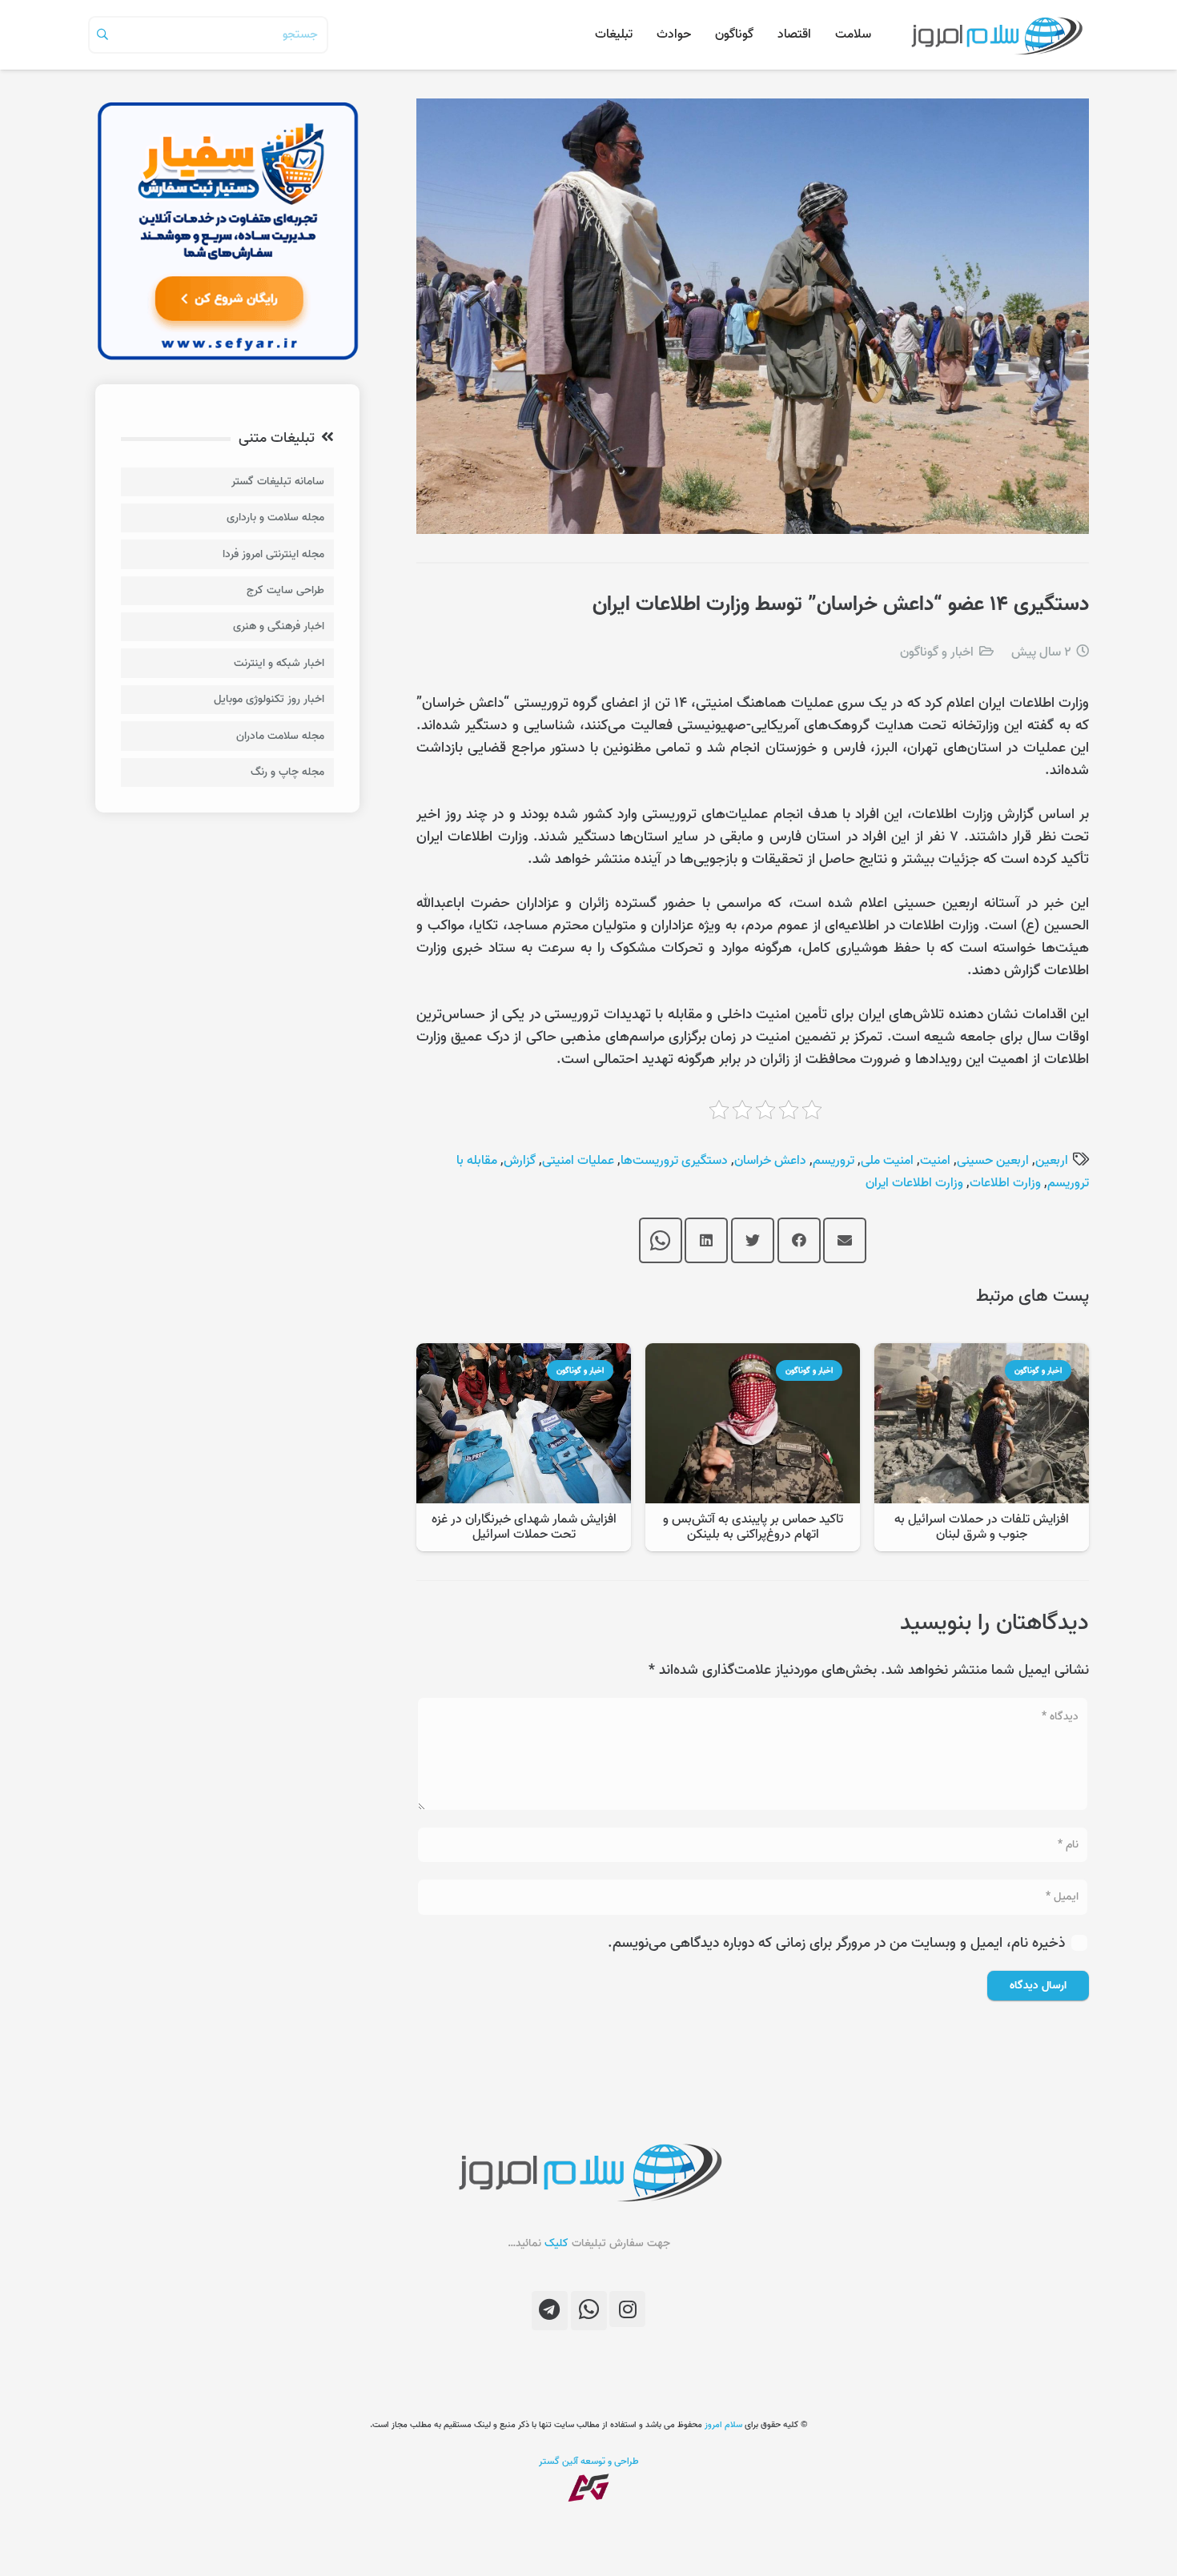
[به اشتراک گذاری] (799, 1241)
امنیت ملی (887, 1161)
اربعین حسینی (993, 1161)
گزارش (520, 1161)
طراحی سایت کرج (285, 590)
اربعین (1052, 1161)
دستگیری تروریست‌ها (674, 1161)
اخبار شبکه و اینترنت (279, 663)
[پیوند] (996, 35)
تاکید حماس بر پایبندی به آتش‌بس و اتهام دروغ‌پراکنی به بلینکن (753, 1527)
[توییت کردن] (753, 1241)
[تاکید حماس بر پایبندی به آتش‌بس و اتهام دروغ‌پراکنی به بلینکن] (753, 1354)
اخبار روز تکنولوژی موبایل (269, 699)
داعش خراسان (770, 1161)
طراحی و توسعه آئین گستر (589, 2461)
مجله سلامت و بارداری (275, 518)
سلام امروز (723, 2425)
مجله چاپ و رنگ (287, 772)
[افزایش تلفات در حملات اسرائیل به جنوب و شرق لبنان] (982, 1354)
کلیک (556, 2243)
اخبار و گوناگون (937, 652)
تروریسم (834, 1161)
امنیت (935, 1161)
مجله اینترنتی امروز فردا (273, 554)
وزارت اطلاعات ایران (914, 1183)
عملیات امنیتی (578, 1161)
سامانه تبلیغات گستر (278, 481)
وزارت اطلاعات (1005, 1183)
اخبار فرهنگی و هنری (279, 626)
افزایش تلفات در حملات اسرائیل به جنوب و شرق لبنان (982, 1527)
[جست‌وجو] (102, 34)
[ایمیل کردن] (845, 1241)
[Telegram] (550, 2311)
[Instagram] (627, 2309)
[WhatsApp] (589, 2311)
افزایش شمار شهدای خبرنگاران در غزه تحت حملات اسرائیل (524, 1527)
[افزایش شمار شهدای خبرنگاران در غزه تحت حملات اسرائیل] (524, 1354)
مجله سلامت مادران (280, 736)
